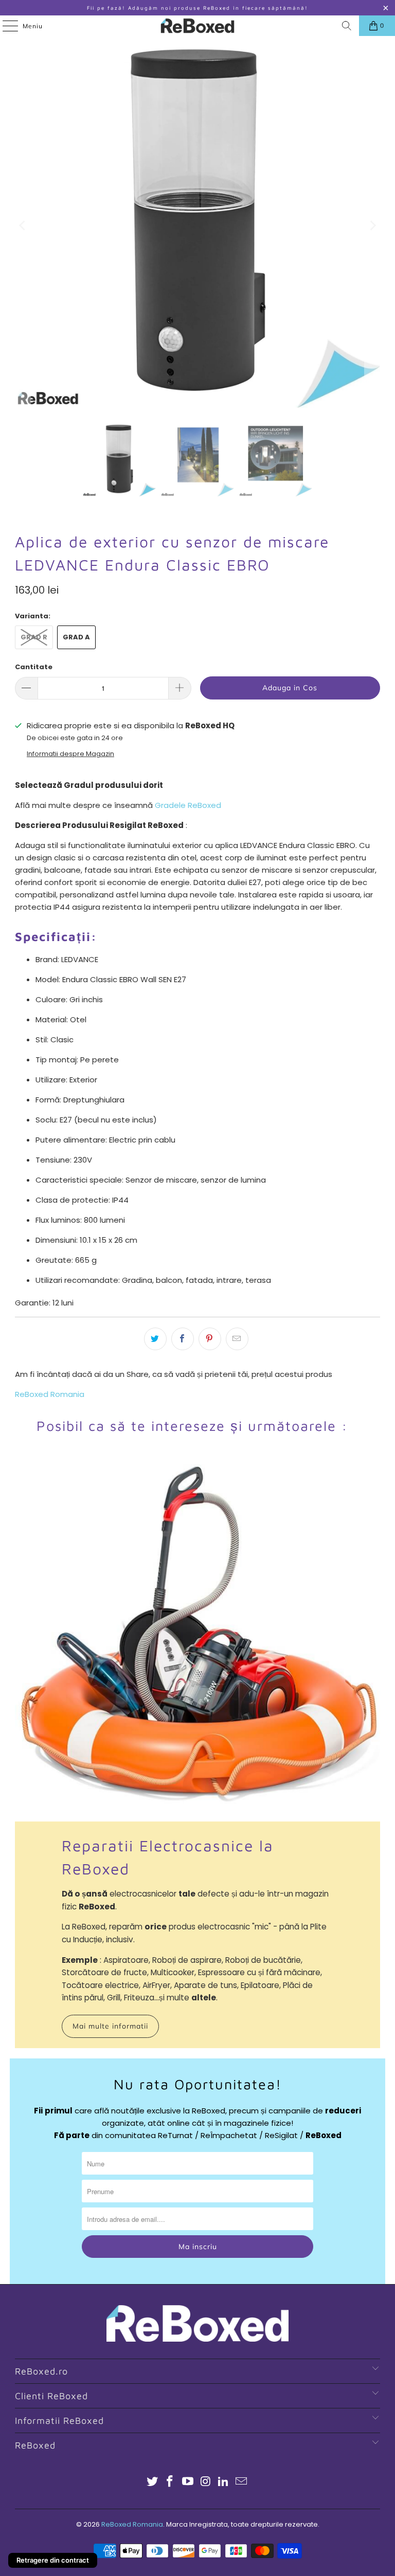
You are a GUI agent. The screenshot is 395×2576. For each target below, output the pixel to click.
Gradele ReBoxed (188, 805)
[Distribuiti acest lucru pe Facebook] (183, 1339)
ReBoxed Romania (50, 1394)
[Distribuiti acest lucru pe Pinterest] (210, 1339)
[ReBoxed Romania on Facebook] (170, 2482)
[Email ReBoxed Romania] (242, 2482)
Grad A (76, 637)
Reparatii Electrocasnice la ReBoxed (168, 1857)
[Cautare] (347, 26)
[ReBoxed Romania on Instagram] (206, 2482)
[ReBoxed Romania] (197, 26)
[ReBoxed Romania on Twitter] (152, 2482)
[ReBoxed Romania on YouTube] (188, 2482)
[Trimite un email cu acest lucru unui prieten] (237, 1339)
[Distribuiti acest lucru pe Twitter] (155, 1339)
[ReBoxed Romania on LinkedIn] (224, 2482)
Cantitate (34, 667)
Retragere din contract (53, 2560)
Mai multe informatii (110, 2026)
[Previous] (23, 226)
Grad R (34, 637)
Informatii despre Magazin (70, 754)
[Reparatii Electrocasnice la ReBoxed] (197, 1640)
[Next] (372, 226)
